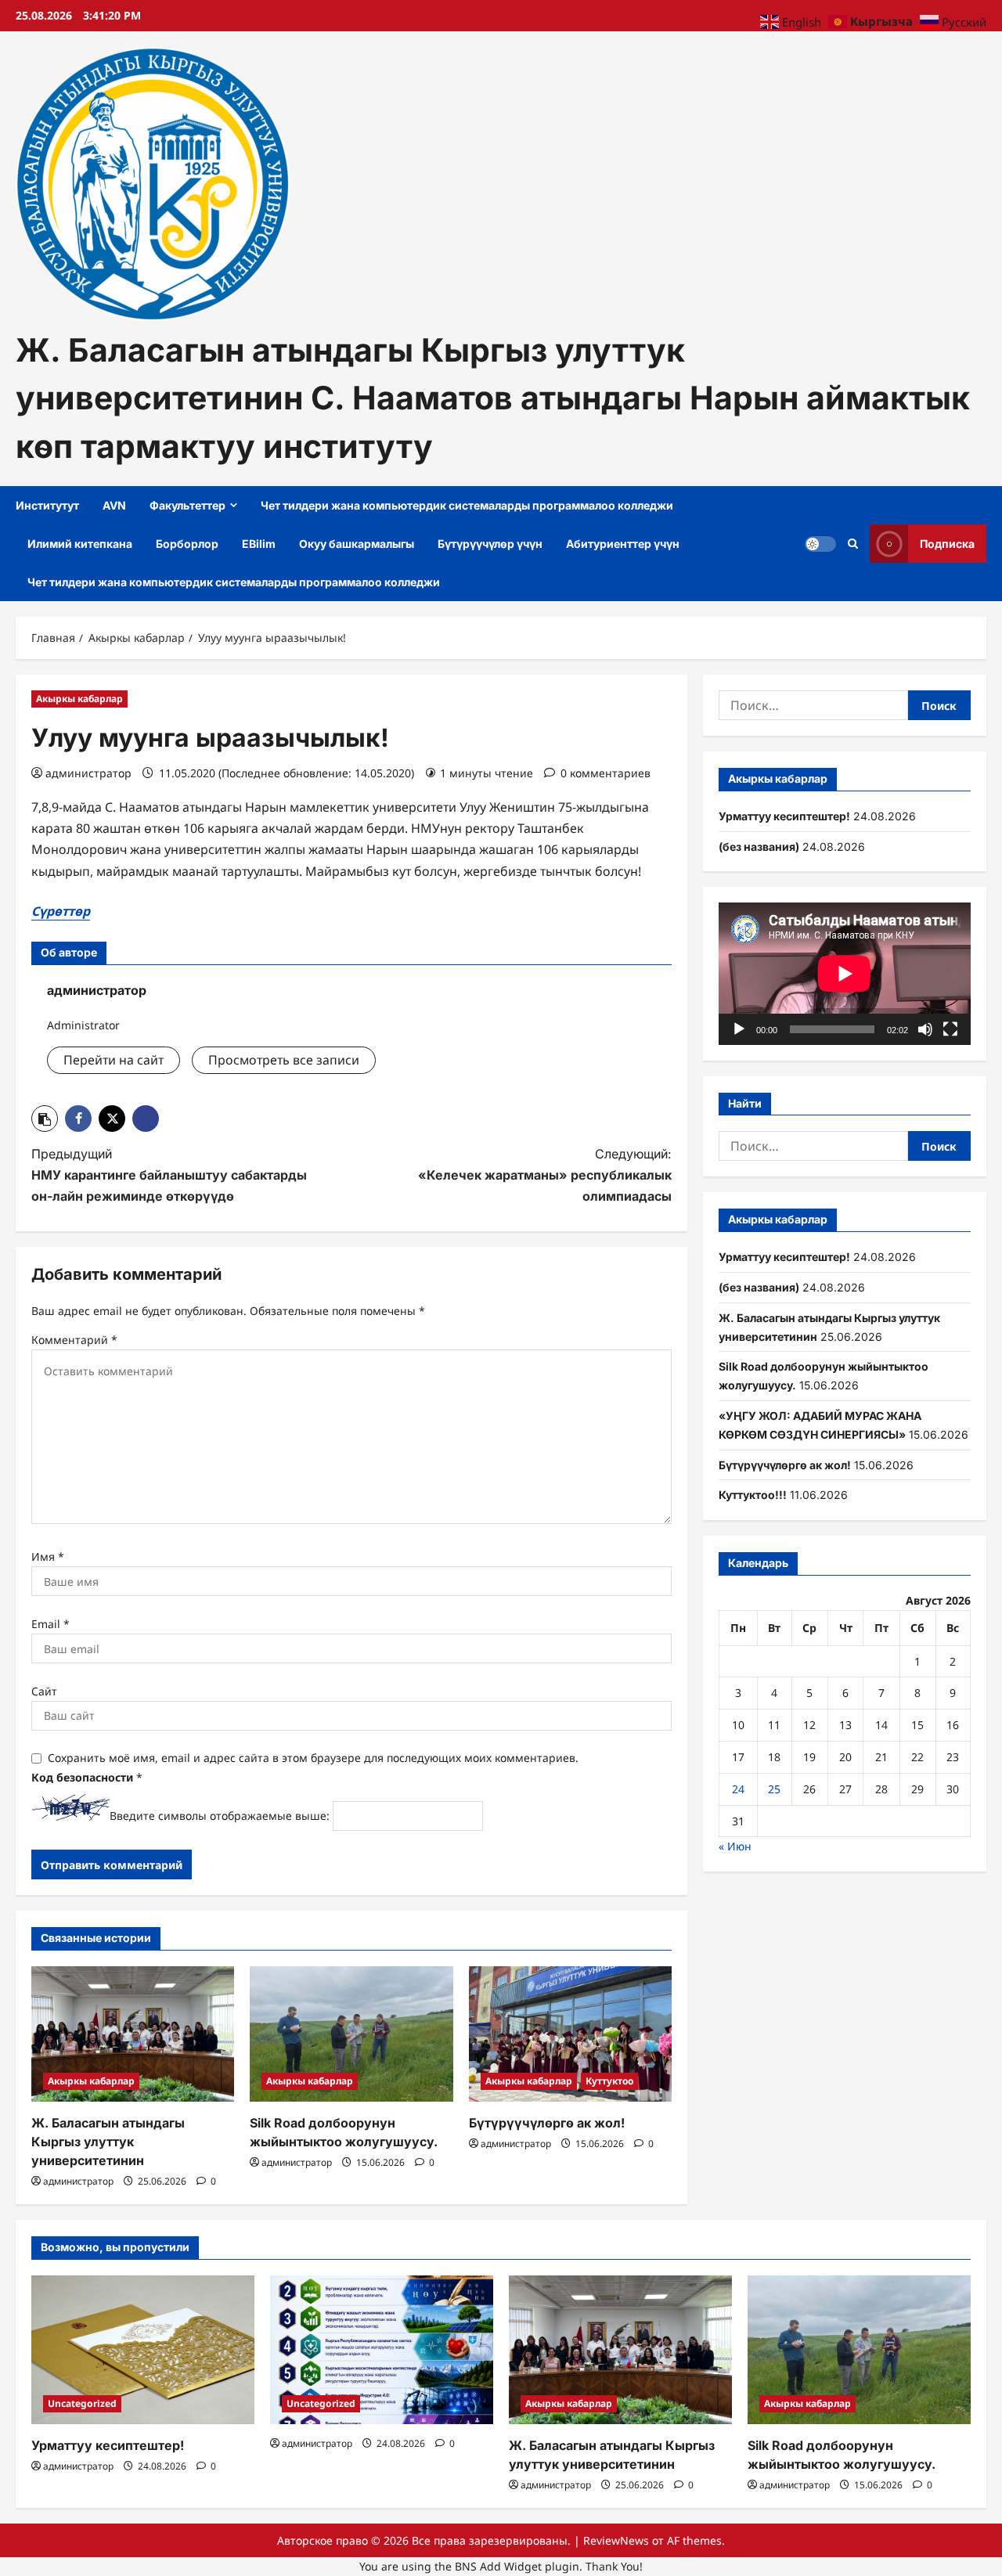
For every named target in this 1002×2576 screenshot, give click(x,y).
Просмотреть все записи (284, 1060)
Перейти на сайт (114, 1060)
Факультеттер (187, 505)
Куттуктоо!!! (753, 1495)
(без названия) (759, 847)
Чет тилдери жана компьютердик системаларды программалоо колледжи (467, 505)
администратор (88, 773)
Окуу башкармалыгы (357, 544)
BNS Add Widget (498, 2566)
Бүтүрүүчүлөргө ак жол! (547, 2123)
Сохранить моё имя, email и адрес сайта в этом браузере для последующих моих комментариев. (313, 1758)
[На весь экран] (950, 1029)
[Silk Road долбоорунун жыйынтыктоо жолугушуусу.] (351, 2034)
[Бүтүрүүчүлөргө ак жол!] (570, 2034)
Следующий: (545, 1175)
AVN (114, 505)
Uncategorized (82, 2403)
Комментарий (74, 1340)
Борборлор (187, 544)
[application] (845, 973)
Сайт (44, 1691)
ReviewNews (616, 2540)
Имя (48, 1556)
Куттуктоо (609, 2081)
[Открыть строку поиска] (853, 544)
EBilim (259, 544)
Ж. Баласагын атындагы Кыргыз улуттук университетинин (108, 2142)
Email (50, 1624)
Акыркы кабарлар (79, 699)
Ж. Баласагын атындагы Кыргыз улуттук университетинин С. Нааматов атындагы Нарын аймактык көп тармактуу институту (493, 398)
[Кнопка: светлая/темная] (820, 544)
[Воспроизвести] (739, 1029)
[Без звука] (925, 1029)
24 (738, 1789)
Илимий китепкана (80, 544)
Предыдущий (169, 1175)
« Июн (735, 1846)
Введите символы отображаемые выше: (220, 1816)
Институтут (47, 505)
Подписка (947, 544)
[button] (45, 1119)
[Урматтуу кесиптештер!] (143, 2350)
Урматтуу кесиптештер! (784, 816)
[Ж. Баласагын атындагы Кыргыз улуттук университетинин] (133, 2034)
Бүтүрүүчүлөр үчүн (490, 544)
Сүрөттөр (61, 911)
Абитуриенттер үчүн (623, 544)
